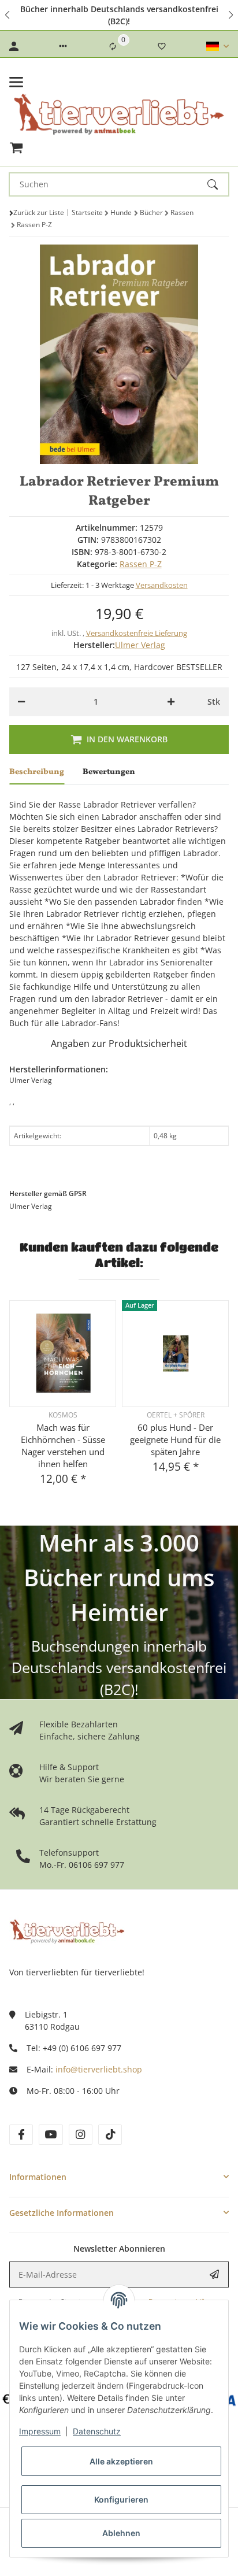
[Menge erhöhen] (171, 702)
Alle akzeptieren (121, 2461)
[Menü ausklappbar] (16, 82)
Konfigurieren (121, 2499)
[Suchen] (218, 184)
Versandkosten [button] (162, 585)
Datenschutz (97, 2431)
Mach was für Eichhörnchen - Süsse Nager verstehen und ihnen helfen (63, 1446)
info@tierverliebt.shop (99, 2069)
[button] (8, 15)
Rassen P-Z (141, 564)
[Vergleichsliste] (113, 46)
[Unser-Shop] (67, 1931)
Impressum (40, 2431)
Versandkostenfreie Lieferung (137, 633)
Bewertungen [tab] (109, 772)
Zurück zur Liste (39, 212)
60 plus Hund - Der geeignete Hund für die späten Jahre (175, 1439)
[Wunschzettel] (162, 46)
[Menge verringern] (21, 702)
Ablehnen (121, 2533)
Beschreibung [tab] (37, 772)
